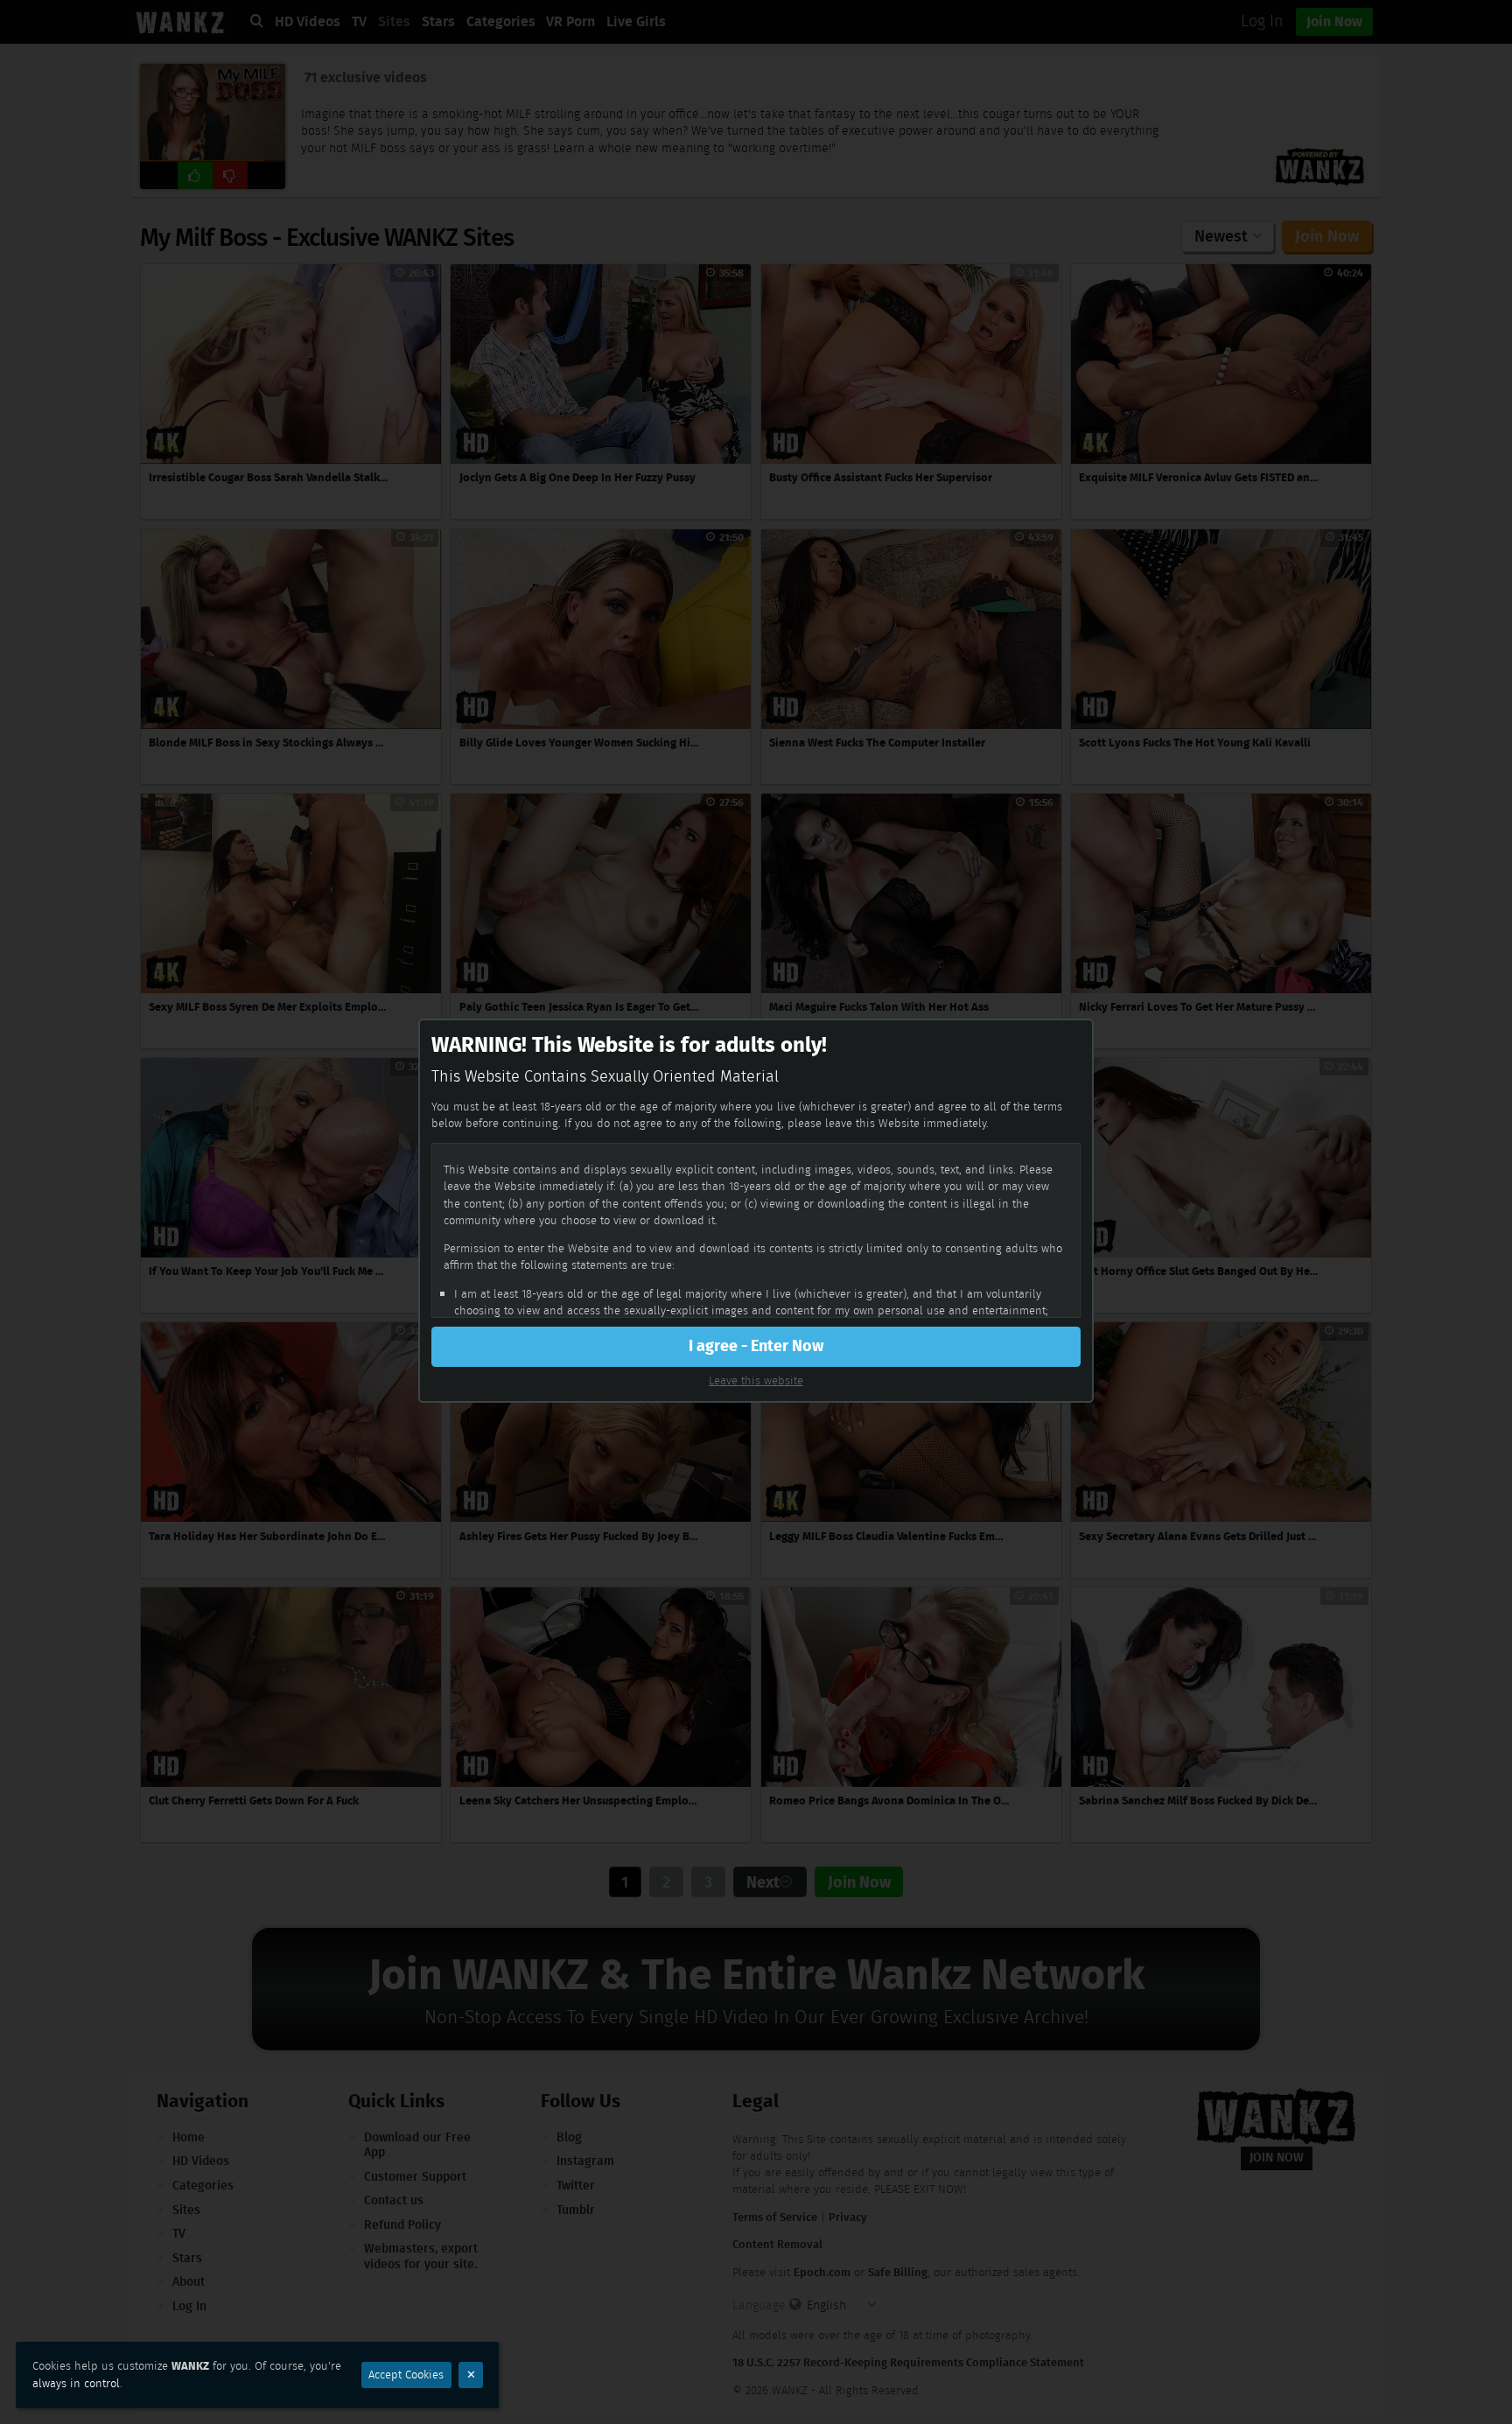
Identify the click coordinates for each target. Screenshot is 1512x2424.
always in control (76, 2383)
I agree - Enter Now (756, 1346)
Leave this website (756, 1380)
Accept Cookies (406, 2375)
